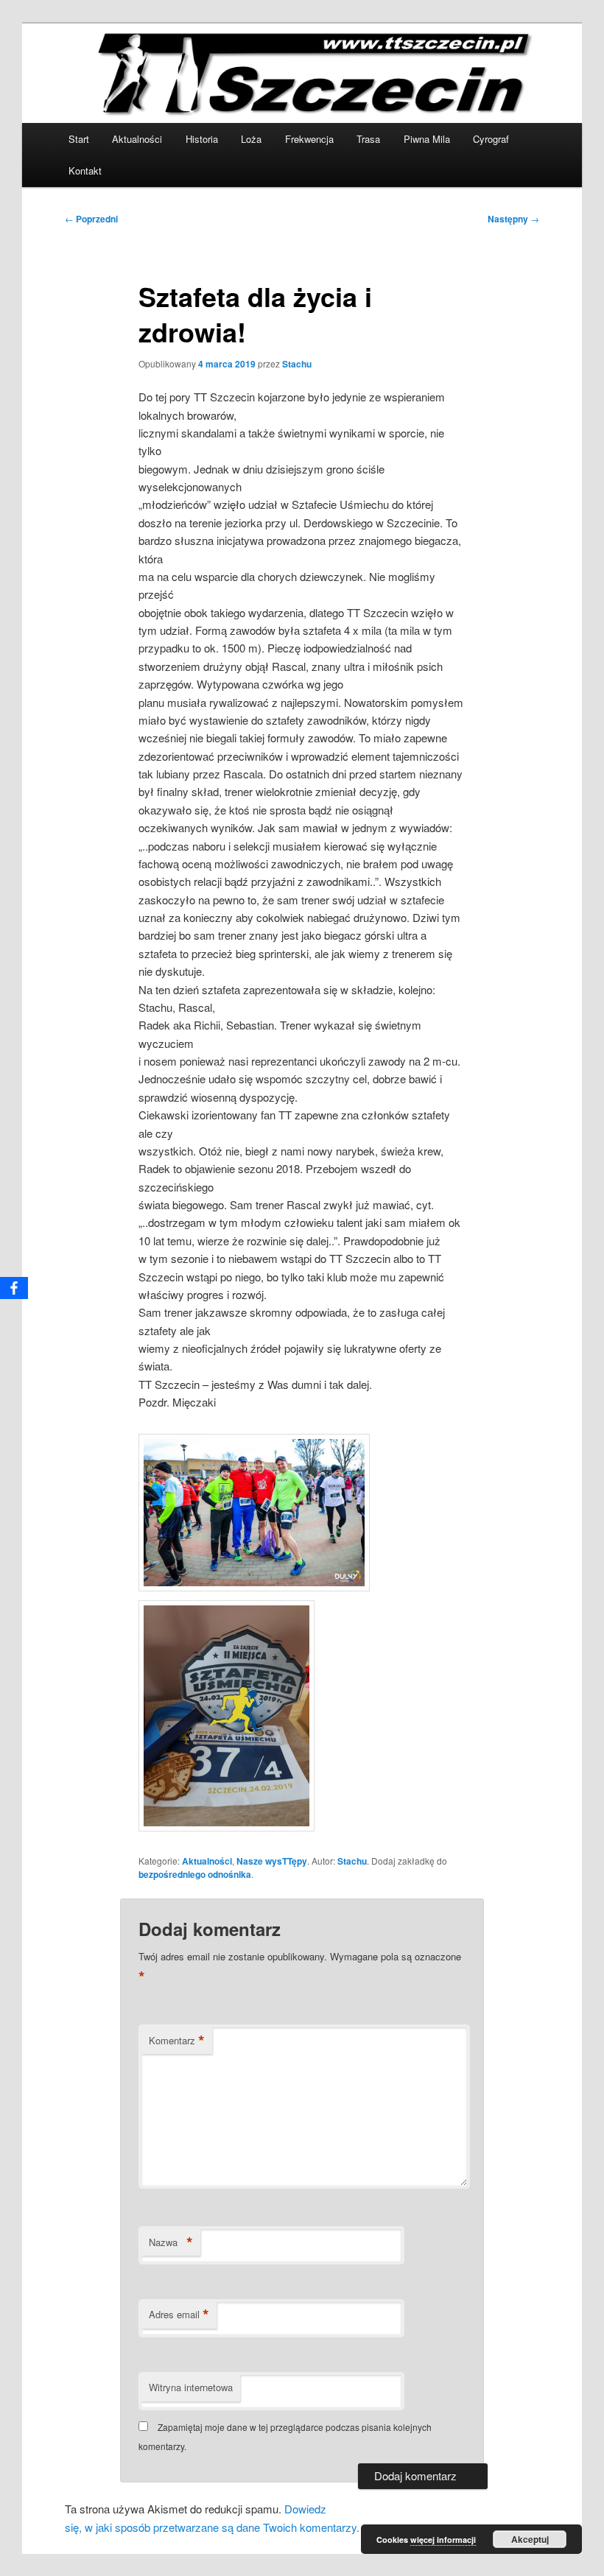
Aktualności (137, 139)
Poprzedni (91, 219)
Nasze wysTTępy (272, 1861)
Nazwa (171, 2242)
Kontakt (85, 170)
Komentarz (177, 2041)
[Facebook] (14, 1288)
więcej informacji (443, 2540)
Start (79, 139)
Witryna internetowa (191, 2387)
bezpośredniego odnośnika (195, 1874)
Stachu (297, 364)
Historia (202, 139)
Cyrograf (491, 139)
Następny (513, 219)
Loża (251, 139)
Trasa (368, 139)
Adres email (179, 2315)
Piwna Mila (427, 139)
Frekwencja (309, 139)
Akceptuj (530, 2539)
